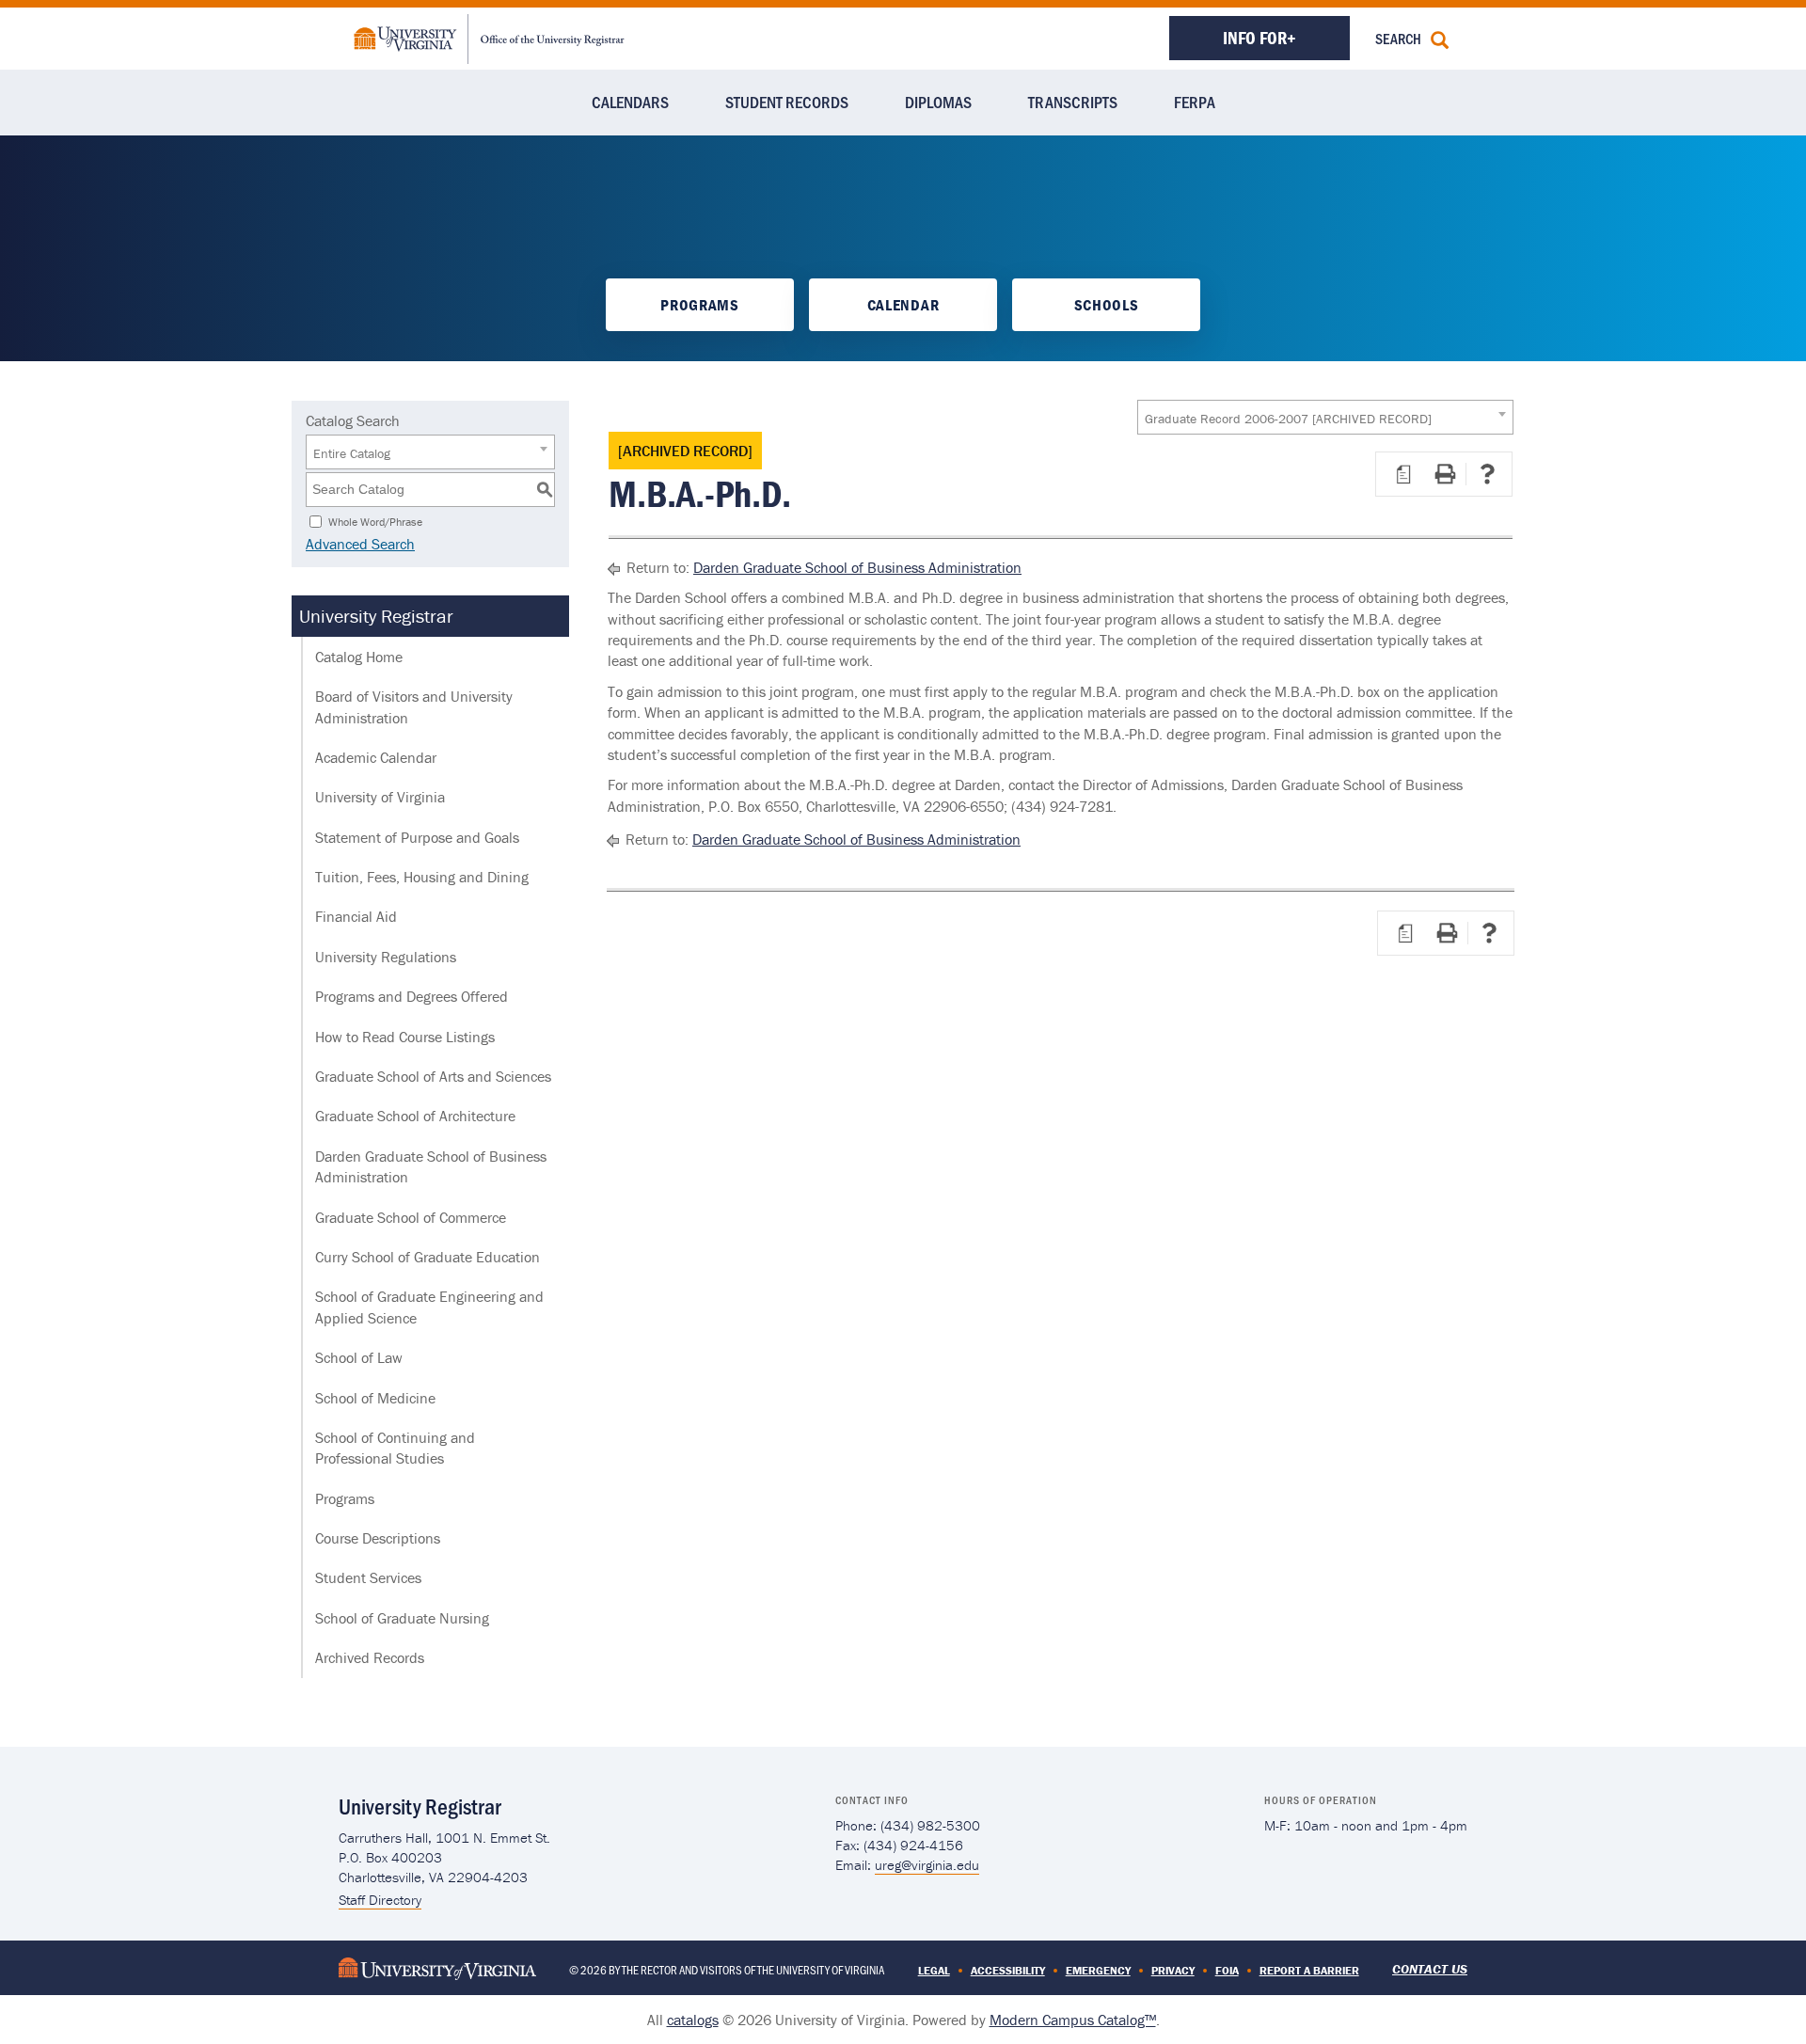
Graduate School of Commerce (411, 1217)
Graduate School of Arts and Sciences (433, 1076)
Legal (934, 1970)
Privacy (1173, 1970)
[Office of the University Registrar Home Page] (489, 37)
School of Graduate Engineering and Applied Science (429, 1307)
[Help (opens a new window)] (1487, 474)
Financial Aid (356, 916)
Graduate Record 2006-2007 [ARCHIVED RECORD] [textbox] (1288, 419)
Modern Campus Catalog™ (1073, 2020)
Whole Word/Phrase (375, 521)
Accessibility (1008, 1970)
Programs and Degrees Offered (412, 996)
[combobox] (1325, 417)
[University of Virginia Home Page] (437, 1967)
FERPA (1195, 102)
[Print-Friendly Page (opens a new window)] (1445, 474)
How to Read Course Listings (405, 1037)
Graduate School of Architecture (415, 1116)
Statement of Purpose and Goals (417, 837)
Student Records (787, 102)
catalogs (693, 2020)
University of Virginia (380, 797)
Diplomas (938, 102)
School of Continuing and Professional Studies (395, 1448)
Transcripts (1073, 102)
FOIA (1227, 1970)
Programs (699, 305)
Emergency (1098, 1970)
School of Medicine (375, 1398)
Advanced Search (360, 544)
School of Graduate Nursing (402, 1618)
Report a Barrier (1309, 1970)
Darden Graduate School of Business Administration (431, 1166)
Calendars (630, 102)
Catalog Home (359, 657)
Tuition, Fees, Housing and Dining (422, 877)
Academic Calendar (376, 757)
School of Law (359, 1357)
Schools (1107, 305)
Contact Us (1430, 1969)
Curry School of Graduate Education (428, 1257)
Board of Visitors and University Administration (414, 706)
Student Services (368, 1577)
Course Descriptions (378, 1538)
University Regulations (386, 957)
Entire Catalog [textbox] (352, 453)
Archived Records (370, 1657)
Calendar (903, 305)
